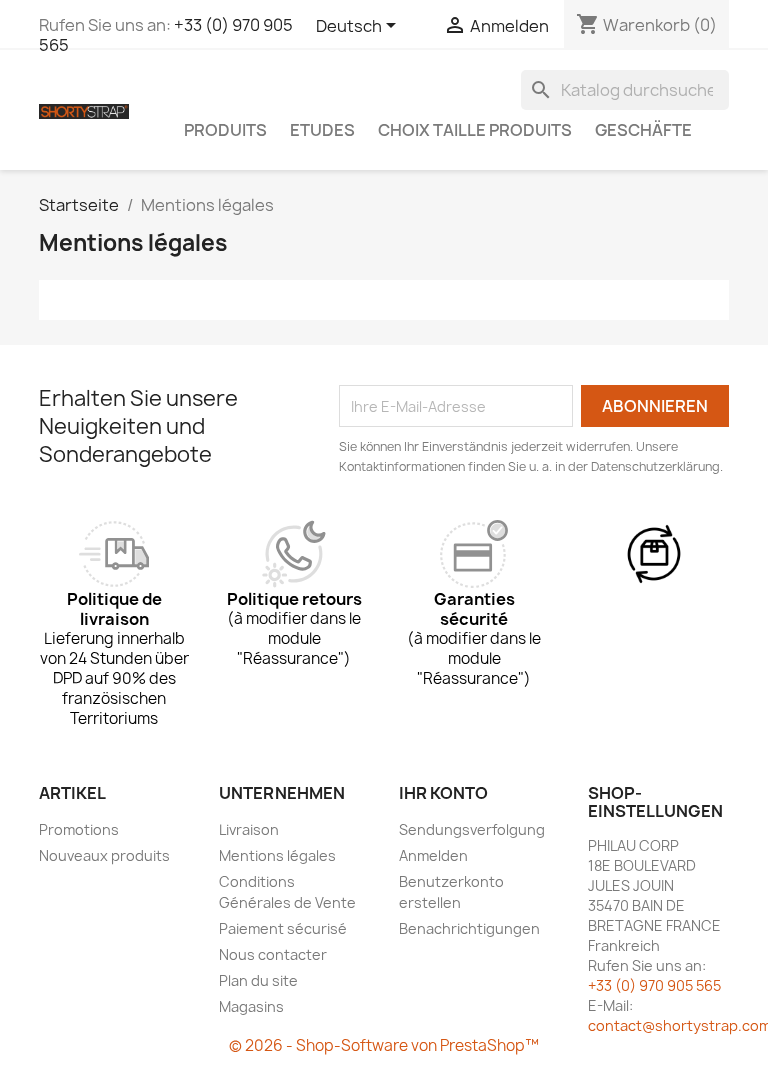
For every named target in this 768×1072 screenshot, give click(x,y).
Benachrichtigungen (469, 928)
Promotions (79, 829)
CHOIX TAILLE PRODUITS (475, 130)
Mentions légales (277, 855)
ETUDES (322, 130)
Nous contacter (273, 954)
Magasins (251, 1006)
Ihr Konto (443, 793)
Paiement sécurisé (283, 928)
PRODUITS (225, 130)
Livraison (249, 829)
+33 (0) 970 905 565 (654, 985)
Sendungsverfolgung (472, 829)
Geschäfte (643, 130)
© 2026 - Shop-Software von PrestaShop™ (384, 1045)
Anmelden (433, 855)
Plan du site (258, 980)
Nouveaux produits (104, 855)
